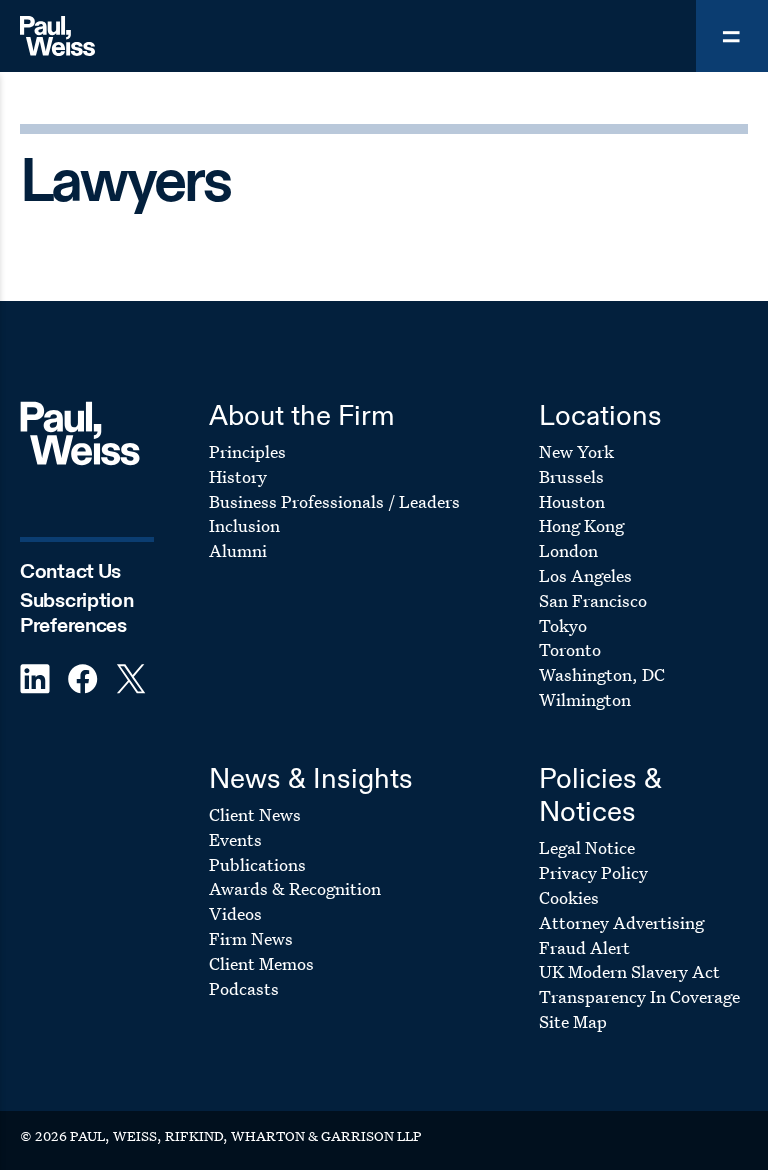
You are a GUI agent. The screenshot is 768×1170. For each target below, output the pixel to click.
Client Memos (261, 963)
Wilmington (585, 699)
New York (576, 451)
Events (235, 839)
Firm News (251, 938)
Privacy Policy (593, 872)
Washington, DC (602, 674)
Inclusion (244, 525)
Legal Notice (587, 847)
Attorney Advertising (621, 922)
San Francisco (593, 600)
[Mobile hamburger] (732, 36)
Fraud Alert (584, 947)
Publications (257, 864)
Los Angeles (585, 575)
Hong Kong (581, 525)
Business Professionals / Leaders (334, 501)
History (238, 476)
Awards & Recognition (295, 888)
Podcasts (244, 988)
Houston (572, 501)
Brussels (571, 476)
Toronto (570, 649)
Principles (247, 451)
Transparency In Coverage (639, 996)
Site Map (573, 1021)
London (568, 550)
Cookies (569, 897)
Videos (235, 913)
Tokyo (563, 625)
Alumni (238, 550)
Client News (255, 814)
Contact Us (70, 572)
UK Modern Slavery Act (629, 971)
